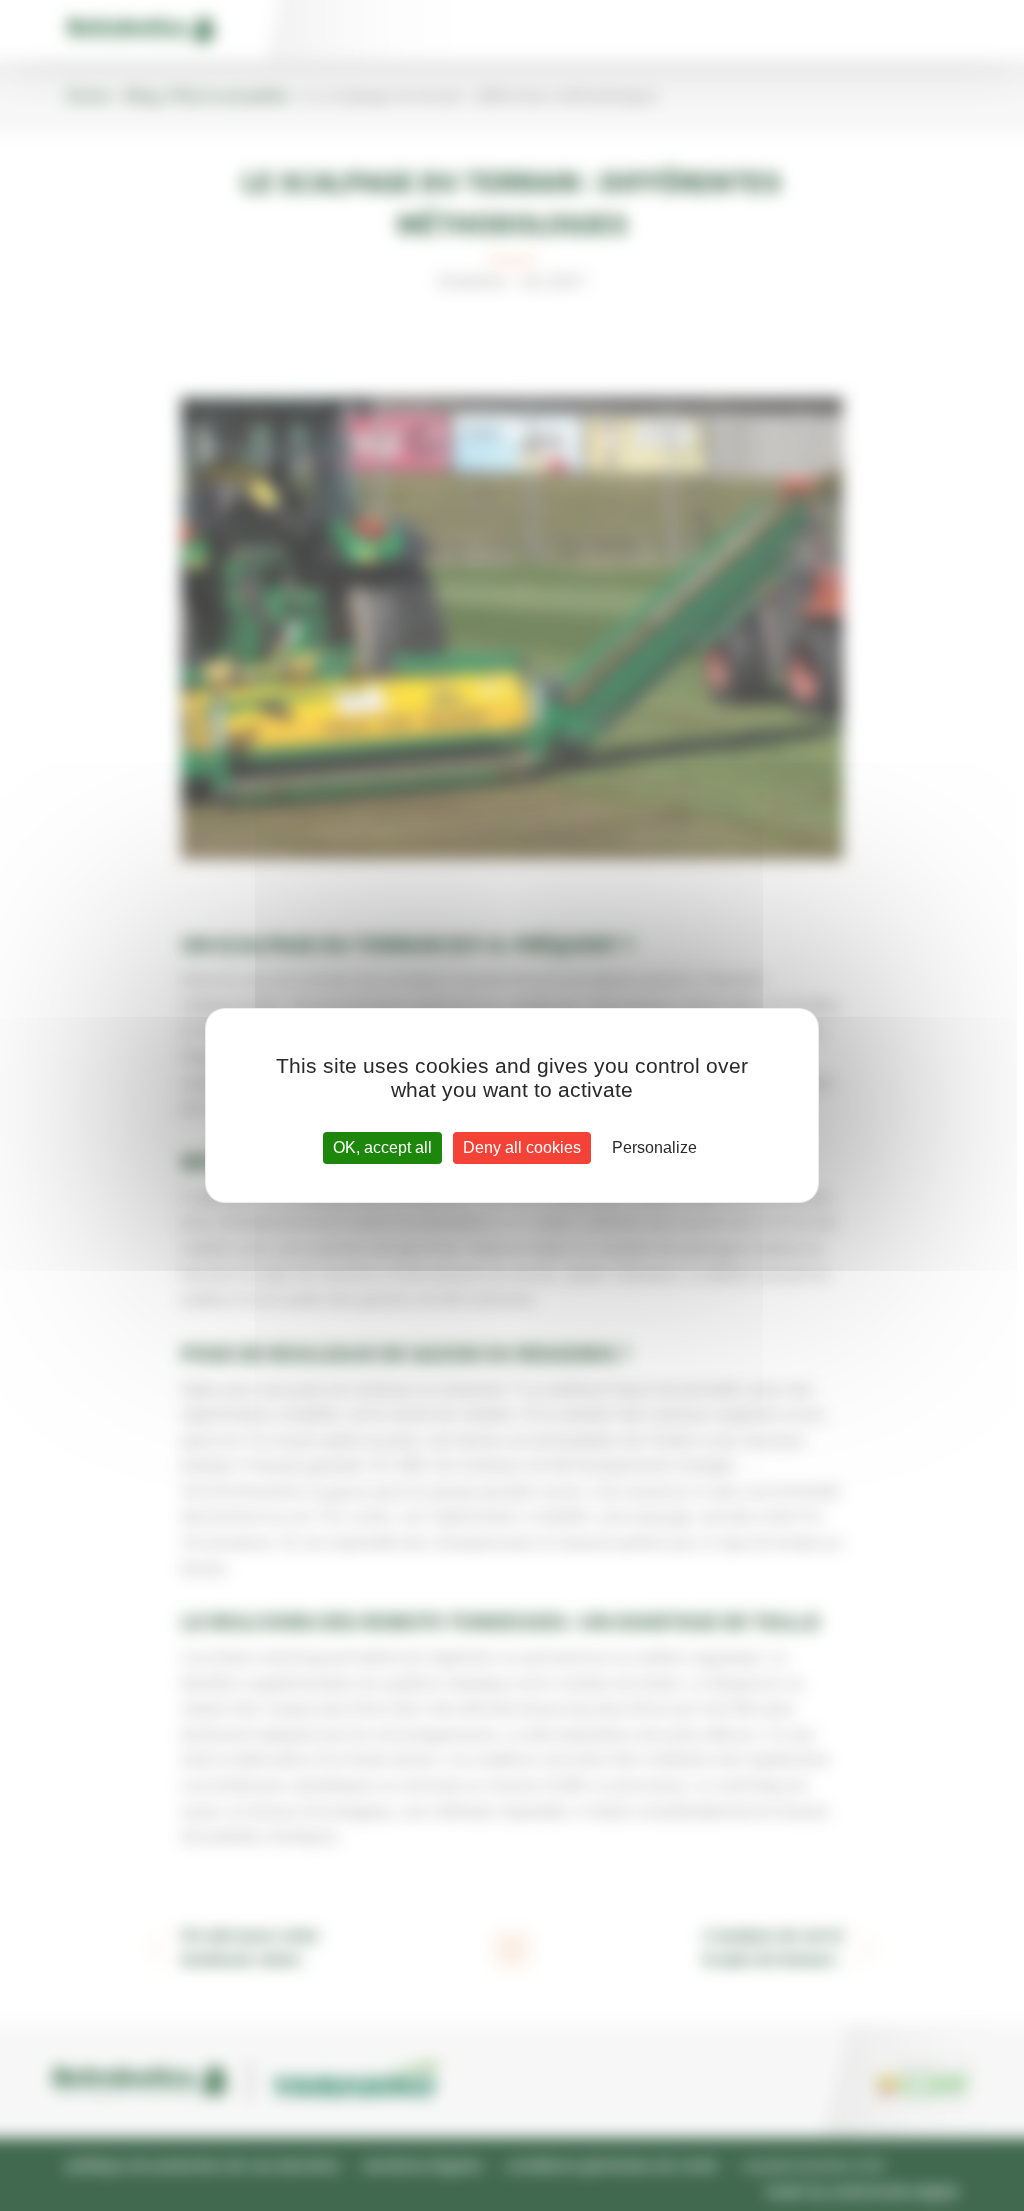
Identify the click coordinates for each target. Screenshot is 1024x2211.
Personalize (654, 1147)
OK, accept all (382, 1147)
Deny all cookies (522, 1147)
